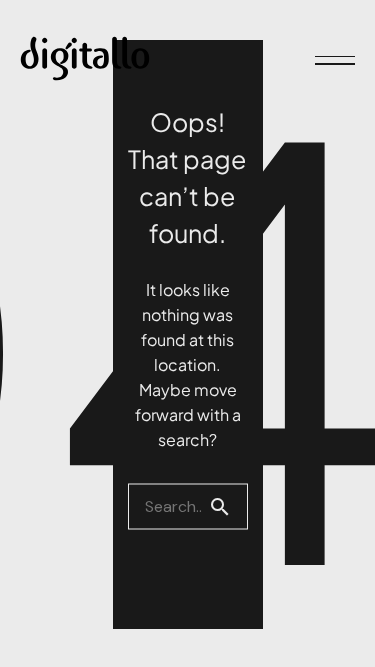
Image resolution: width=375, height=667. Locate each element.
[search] (228, 506)
